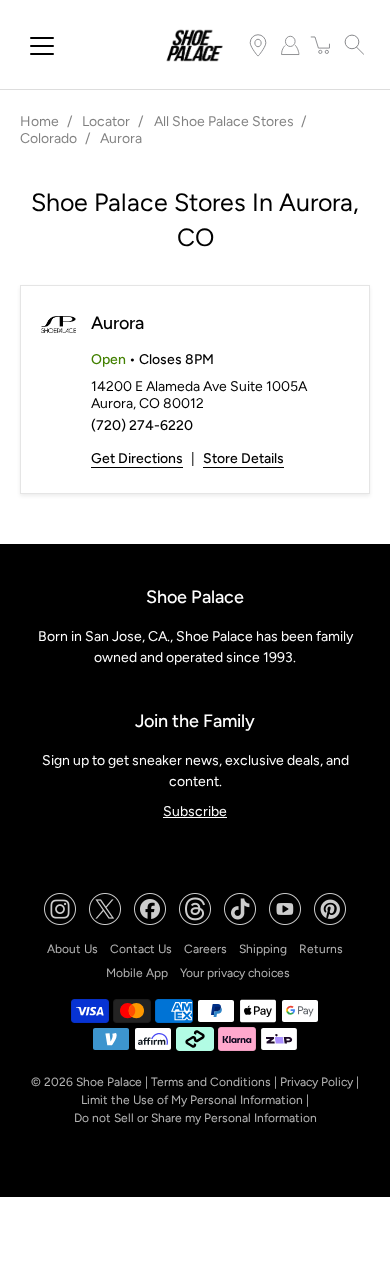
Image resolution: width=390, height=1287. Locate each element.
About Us (72, 949)
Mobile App (137, 973)
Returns (321, 949)
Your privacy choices (235, 973)
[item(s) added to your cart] (322, 45)
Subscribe (195, 811)
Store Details (243, 458)
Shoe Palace (109, 1082)
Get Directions (137, 458)
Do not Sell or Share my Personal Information (195, 1118)
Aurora (117, 323)
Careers (205, 949)
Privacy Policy (316, 1082)
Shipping (263, 949)
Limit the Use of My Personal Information (192, 1100)
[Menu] (42, 46)
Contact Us (141, 949)
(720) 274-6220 (142, 425)
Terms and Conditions (211, 1082)
